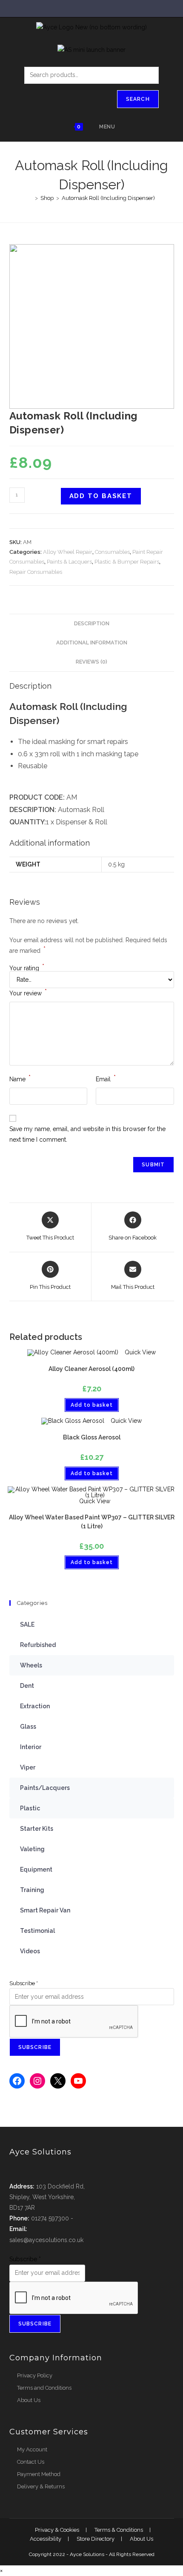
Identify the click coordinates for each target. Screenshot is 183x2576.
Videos (30, 1951)
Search (138, 99)
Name (20, 1078)
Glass (28, 1727)
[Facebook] (17, 2081)
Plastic (30, 1808)
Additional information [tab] (92, 643)
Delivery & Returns (41, 2486)
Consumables (112, 552)
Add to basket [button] (92, 1405)
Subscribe (24, 1983)
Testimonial (37, 1931)
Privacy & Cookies (57, 2530)
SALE (27, 1624)
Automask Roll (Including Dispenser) (108, 198)
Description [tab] (92, 623)
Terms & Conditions (119, 2530)
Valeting (32, 1849)
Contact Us (31, 2462)
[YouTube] (78, 2081)
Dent (27, 1686)
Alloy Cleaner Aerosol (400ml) (91, 1369)
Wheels (31, 1665)
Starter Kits (37, 1829)
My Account (32, 2449)
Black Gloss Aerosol (92, 1437)
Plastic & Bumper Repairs (127, 562)
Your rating (27, 968)
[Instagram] (37, 2081)
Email (106, 1078)
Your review (28, 992)
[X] (58, 2081)
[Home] (30, 198)
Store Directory (96, 2539)
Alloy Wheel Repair (68, 552)
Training (32, 1890)
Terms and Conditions (44, 2388)
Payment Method (39, 2474)
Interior (31, 1747)
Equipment (36, 1869)
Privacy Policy (35, 2375)
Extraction (35, 1706)
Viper (28, 1767)
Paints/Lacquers (45, 1788)
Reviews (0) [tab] (91, 662)
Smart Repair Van (45, 1910)
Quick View (139, 1352)
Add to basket (101, 496)
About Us (29, 2400)
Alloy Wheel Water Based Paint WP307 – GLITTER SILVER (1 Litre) (92, 1522)
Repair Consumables (36, 572)
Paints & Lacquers (69, 562)
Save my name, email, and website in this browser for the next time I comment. (87, 1134)
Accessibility (46, 2539)
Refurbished (38, 1645)
